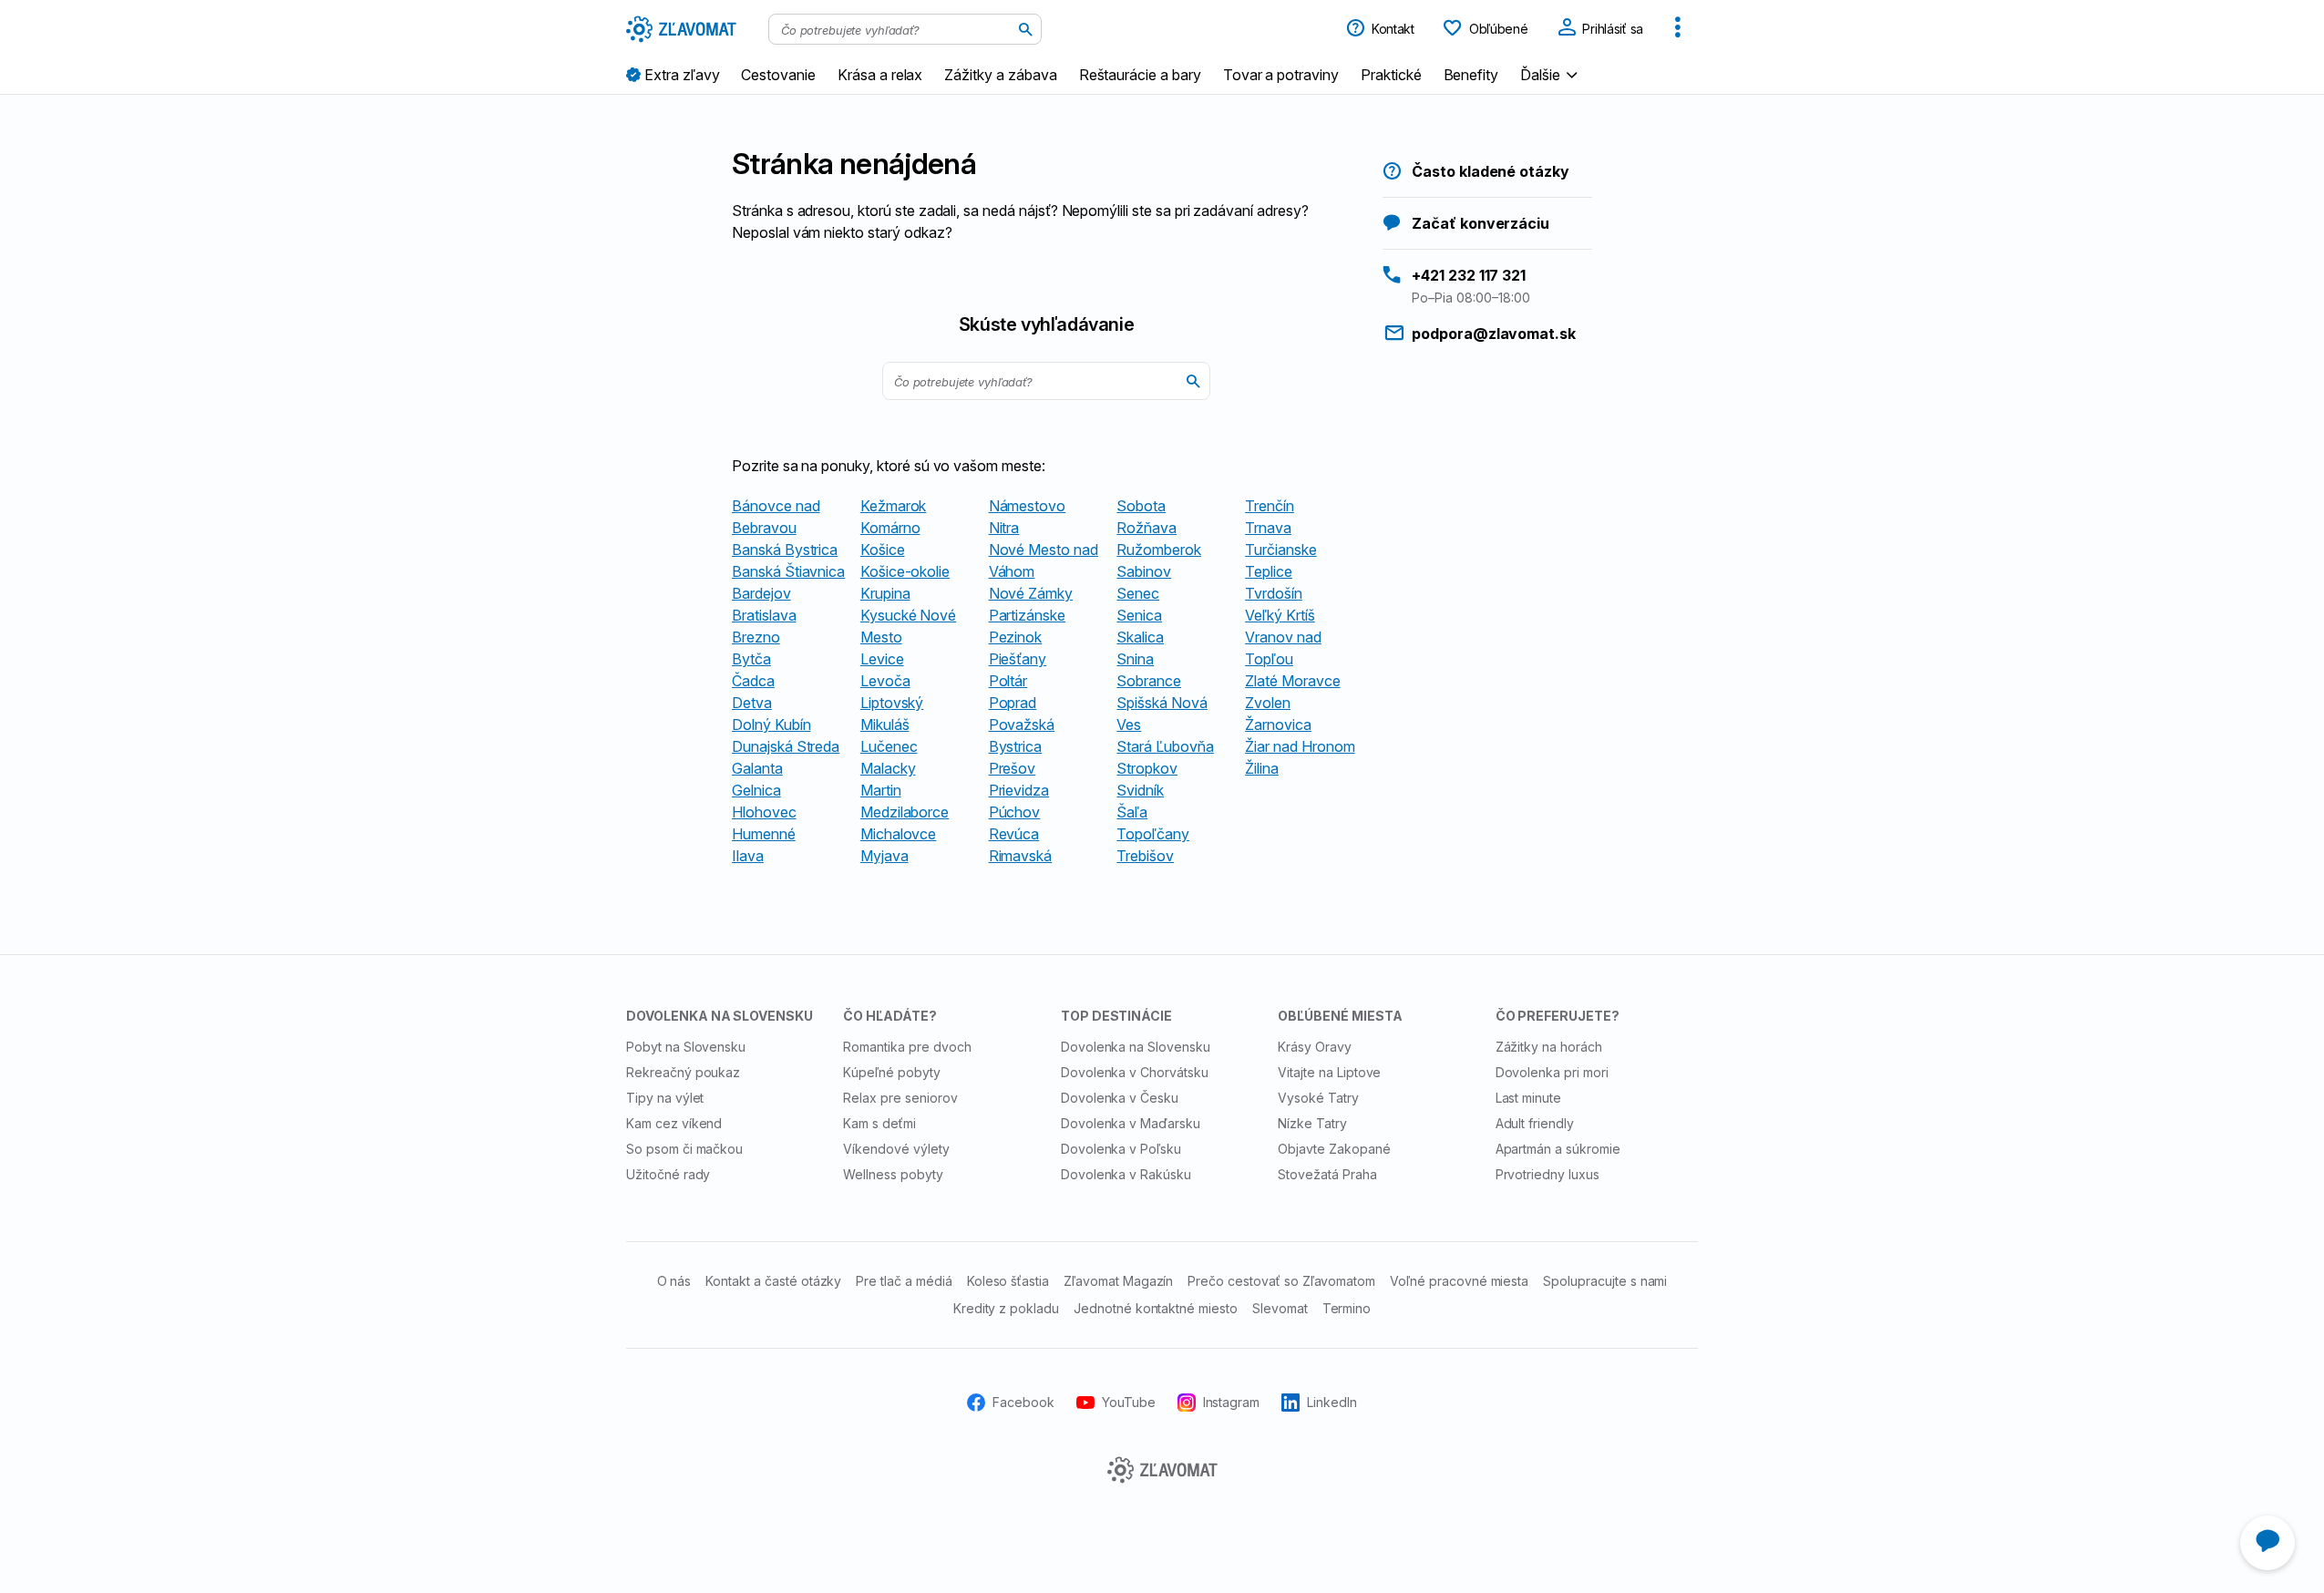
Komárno (890, 528)
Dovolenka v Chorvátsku (1135, 1072)
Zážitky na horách (1549, 1047)
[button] (1551, 74)
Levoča (885, 681)
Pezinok (1016, 637)
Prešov (1013, 768)
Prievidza (1019, 790)
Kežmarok (894, 506)
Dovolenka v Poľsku (1121, 1149)
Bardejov (761, 593)
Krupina (885, 593)
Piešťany (1018, 659)
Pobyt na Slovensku (686, 1047)
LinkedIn (1332, 1402)
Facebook (1023, 1402)
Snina (1135, 659)
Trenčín (1270, 506)
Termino (1347, 1308)
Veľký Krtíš (1280, 615)
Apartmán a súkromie (1558, 1149)
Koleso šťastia (1008, 1281)
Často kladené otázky (1491, 171)
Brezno (756, 637)
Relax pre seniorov (900, 1098)
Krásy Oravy (1315, 1047)
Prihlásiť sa (1611, 29)
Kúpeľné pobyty (891, 1072)
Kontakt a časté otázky (773, 1281)
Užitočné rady (668, 1174)
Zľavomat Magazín (1118, 1281)
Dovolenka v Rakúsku (1126, 1174)
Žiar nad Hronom (1300, 746)
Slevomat (1280, 1308)
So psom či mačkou (684, 1149)
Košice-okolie (905, 571)
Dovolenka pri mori (1552, 1072)
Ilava (748, 856)
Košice (883, 550)
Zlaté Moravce (1292, 681)
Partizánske (1027, 615)
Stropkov (1147, 768)
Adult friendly (1535, 1123)
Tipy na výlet (665, 1098)
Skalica (1140, 637)
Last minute (1529, 1098)
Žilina (1262, 768)
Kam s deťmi (879, 1123)
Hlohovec (764, 812)
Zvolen (1268, 703)
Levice (882, 659)
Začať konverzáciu (1481, 223)
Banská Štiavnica (788, 571)
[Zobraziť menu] (1678, 29)
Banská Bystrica (785, 550)
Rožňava (1147, 528)
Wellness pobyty (893, 1174)
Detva (752, 703)
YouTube (1129, 1402)
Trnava (1268, 528)
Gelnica (756, 790)
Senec (1138, 593)
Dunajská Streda (786, 746)
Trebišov (1145, 856)
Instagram (1232, 1402)
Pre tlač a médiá (904, 1281)
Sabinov (1144, 571)
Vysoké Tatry (1318, 1098)
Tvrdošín (1274, 593)
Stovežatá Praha (1327, 1174)
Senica (1139, 615)
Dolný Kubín (771, 725)
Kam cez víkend (674, 1123)
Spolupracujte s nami (1605, 1281)
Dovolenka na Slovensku (1136, 1047)
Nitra (1004, 528)
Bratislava (764, 615)
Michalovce (899, 834)
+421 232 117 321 (1469, 275)
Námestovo (1028, 506)
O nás (674, 1281)
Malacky (888, 768)
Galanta (757, 768)
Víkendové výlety (896, 1149)
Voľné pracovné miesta (1459, 1281)
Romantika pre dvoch (907, 1047)
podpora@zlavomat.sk (1494, 334)
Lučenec (889, 746)
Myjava (884, 856)
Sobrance (1149, 681)
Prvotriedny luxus (1548, 1174)
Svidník (1140, 790)
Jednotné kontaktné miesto (1156, 1308)
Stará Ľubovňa (1165, 746)
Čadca (753, 681)
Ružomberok (1159, 550)
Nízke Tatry (1312, 1123)
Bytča (751, 659)
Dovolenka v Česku (1120, 1098)
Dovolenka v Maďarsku (1131, 1123)
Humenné (764, 834)
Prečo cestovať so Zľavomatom (1281, 1281)
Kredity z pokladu (1006, 1308)
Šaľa (1132, 812)
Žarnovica (1278, 725)
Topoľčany (1153, 834)
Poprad (1013, 703)
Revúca (1014, 834)
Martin (881, 790)
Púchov (1015, 812)
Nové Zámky (1031, 593)
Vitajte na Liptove (1329, 1072)
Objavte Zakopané (1334, 1149)
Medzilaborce (905, 812)
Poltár (1008, 681)
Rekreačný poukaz (683, 1072)
